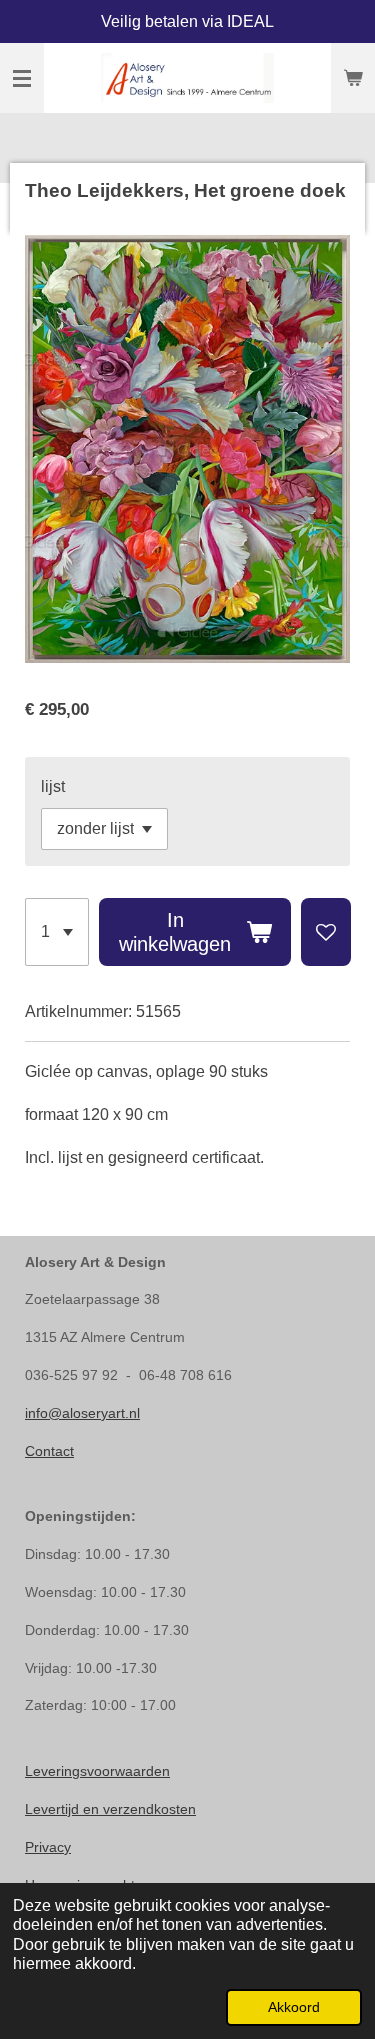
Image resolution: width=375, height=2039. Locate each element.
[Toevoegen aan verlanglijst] (326, 932)
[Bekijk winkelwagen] (353, 78)
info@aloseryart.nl (82, 1413)
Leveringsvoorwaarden (97, 1771)
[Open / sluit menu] (22, 78)
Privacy (48, 1847)
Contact (49, 1451)
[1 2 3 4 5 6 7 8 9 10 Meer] (57, 932)
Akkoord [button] (294, 2007)
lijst (53, 786)
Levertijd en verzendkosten (110, 1809)
